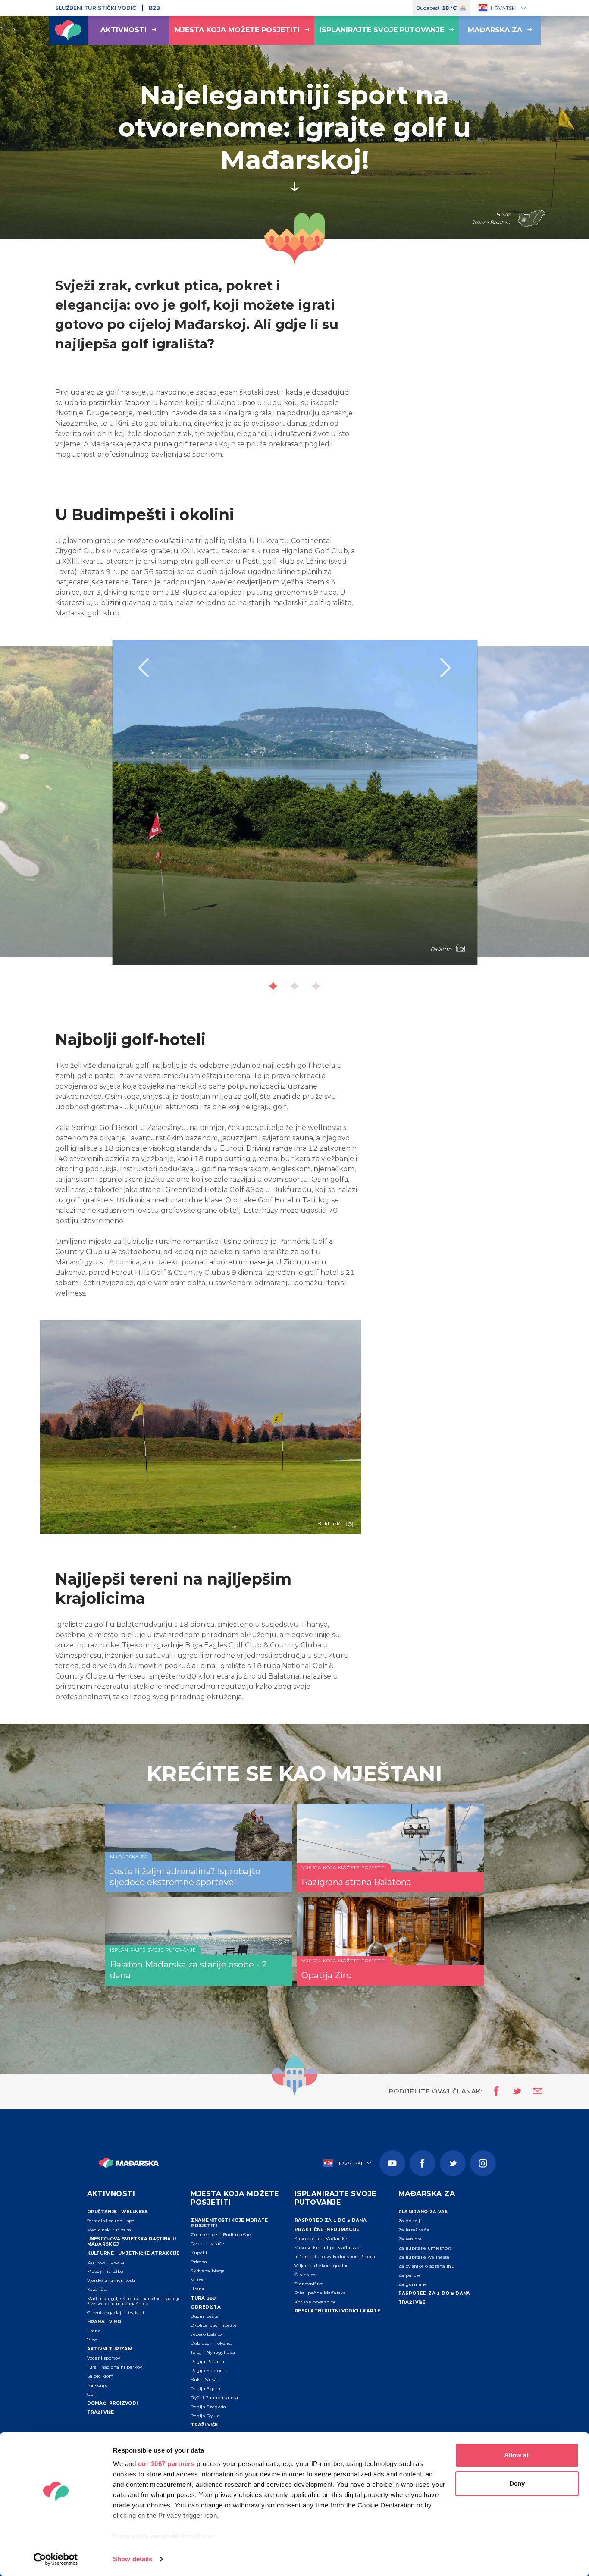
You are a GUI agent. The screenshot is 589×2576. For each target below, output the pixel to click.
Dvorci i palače (208, 2244)
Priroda (199, 2262)
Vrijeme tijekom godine (322, 2266)
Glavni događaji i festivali (116, 2313)
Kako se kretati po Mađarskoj (327, 2248)
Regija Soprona (208, 2370)
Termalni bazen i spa (111, 2221)
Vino (92, 2340)
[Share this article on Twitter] (511, 2092)
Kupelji (199, 2253)
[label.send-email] (532, 2092)
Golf (92, 2394)
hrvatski (504, 8)
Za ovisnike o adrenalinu (426, 2266)
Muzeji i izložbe (105, 2271)
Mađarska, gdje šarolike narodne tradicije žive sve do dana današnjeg (134, 2301)
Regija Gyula (205, 2416)
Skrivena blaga (208, 2271)
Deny (517, 2483)
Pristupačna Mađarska (320, 2293)
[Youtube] (392, 2163)
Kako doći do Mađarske (321, 2239)
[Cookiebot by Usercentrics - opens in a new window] (56, 2559)
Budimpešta (205, 2316)
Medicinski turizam (109, 2230)
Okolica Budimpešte (214, 2325)
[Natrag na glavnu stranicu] (68, 30)
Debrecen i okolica (212, 2343)
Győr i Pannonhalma (214, 2398)
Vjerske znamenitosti (111, 2280)
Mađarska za (495, 30)
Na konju (97, 2385)
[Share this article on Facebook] (494, 2092)
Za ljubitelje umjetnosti (426, 2248)
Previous (143, 668)
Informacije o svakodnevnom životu (335, 2257)
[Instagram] (483, 2163)
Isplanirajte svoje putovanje (382, 30)
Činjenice (305, 2275)
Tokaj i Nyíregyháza (213, 2352)
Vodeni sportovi (105, 2358)
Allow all (517, 2455)
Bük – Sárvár (205, 2380)
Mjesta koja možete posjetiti (237, 30)
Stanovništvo (309, 2284)
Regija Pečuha (207, 2361)
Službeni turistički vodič (96, 8)
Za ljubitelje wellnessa (424, 2257)
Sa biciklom (100, 2376)
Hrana (94, 2331)
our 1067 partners (166, 2464)
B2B (154, 8)
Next (446, 668)
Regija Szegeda (208, 2407)
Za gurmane (413, 2284)
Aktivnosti (124, 30)
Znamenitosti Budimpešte (221, 2235)
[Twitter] (453, 2163)
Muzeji (199, 2280)
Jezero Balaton (208, 2334)
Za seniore (410, 2239)
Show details (133, 2559)
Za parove (410, 2275)
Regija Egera (205, 2389)
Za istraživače (414, 2230)
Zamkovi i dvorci (106, 2262)
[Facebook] (423, 2163)
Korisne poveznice (315, 2302)
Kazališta (98, 2289)
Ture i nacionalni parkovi (116, 2367)
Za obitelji (410, 2221)
